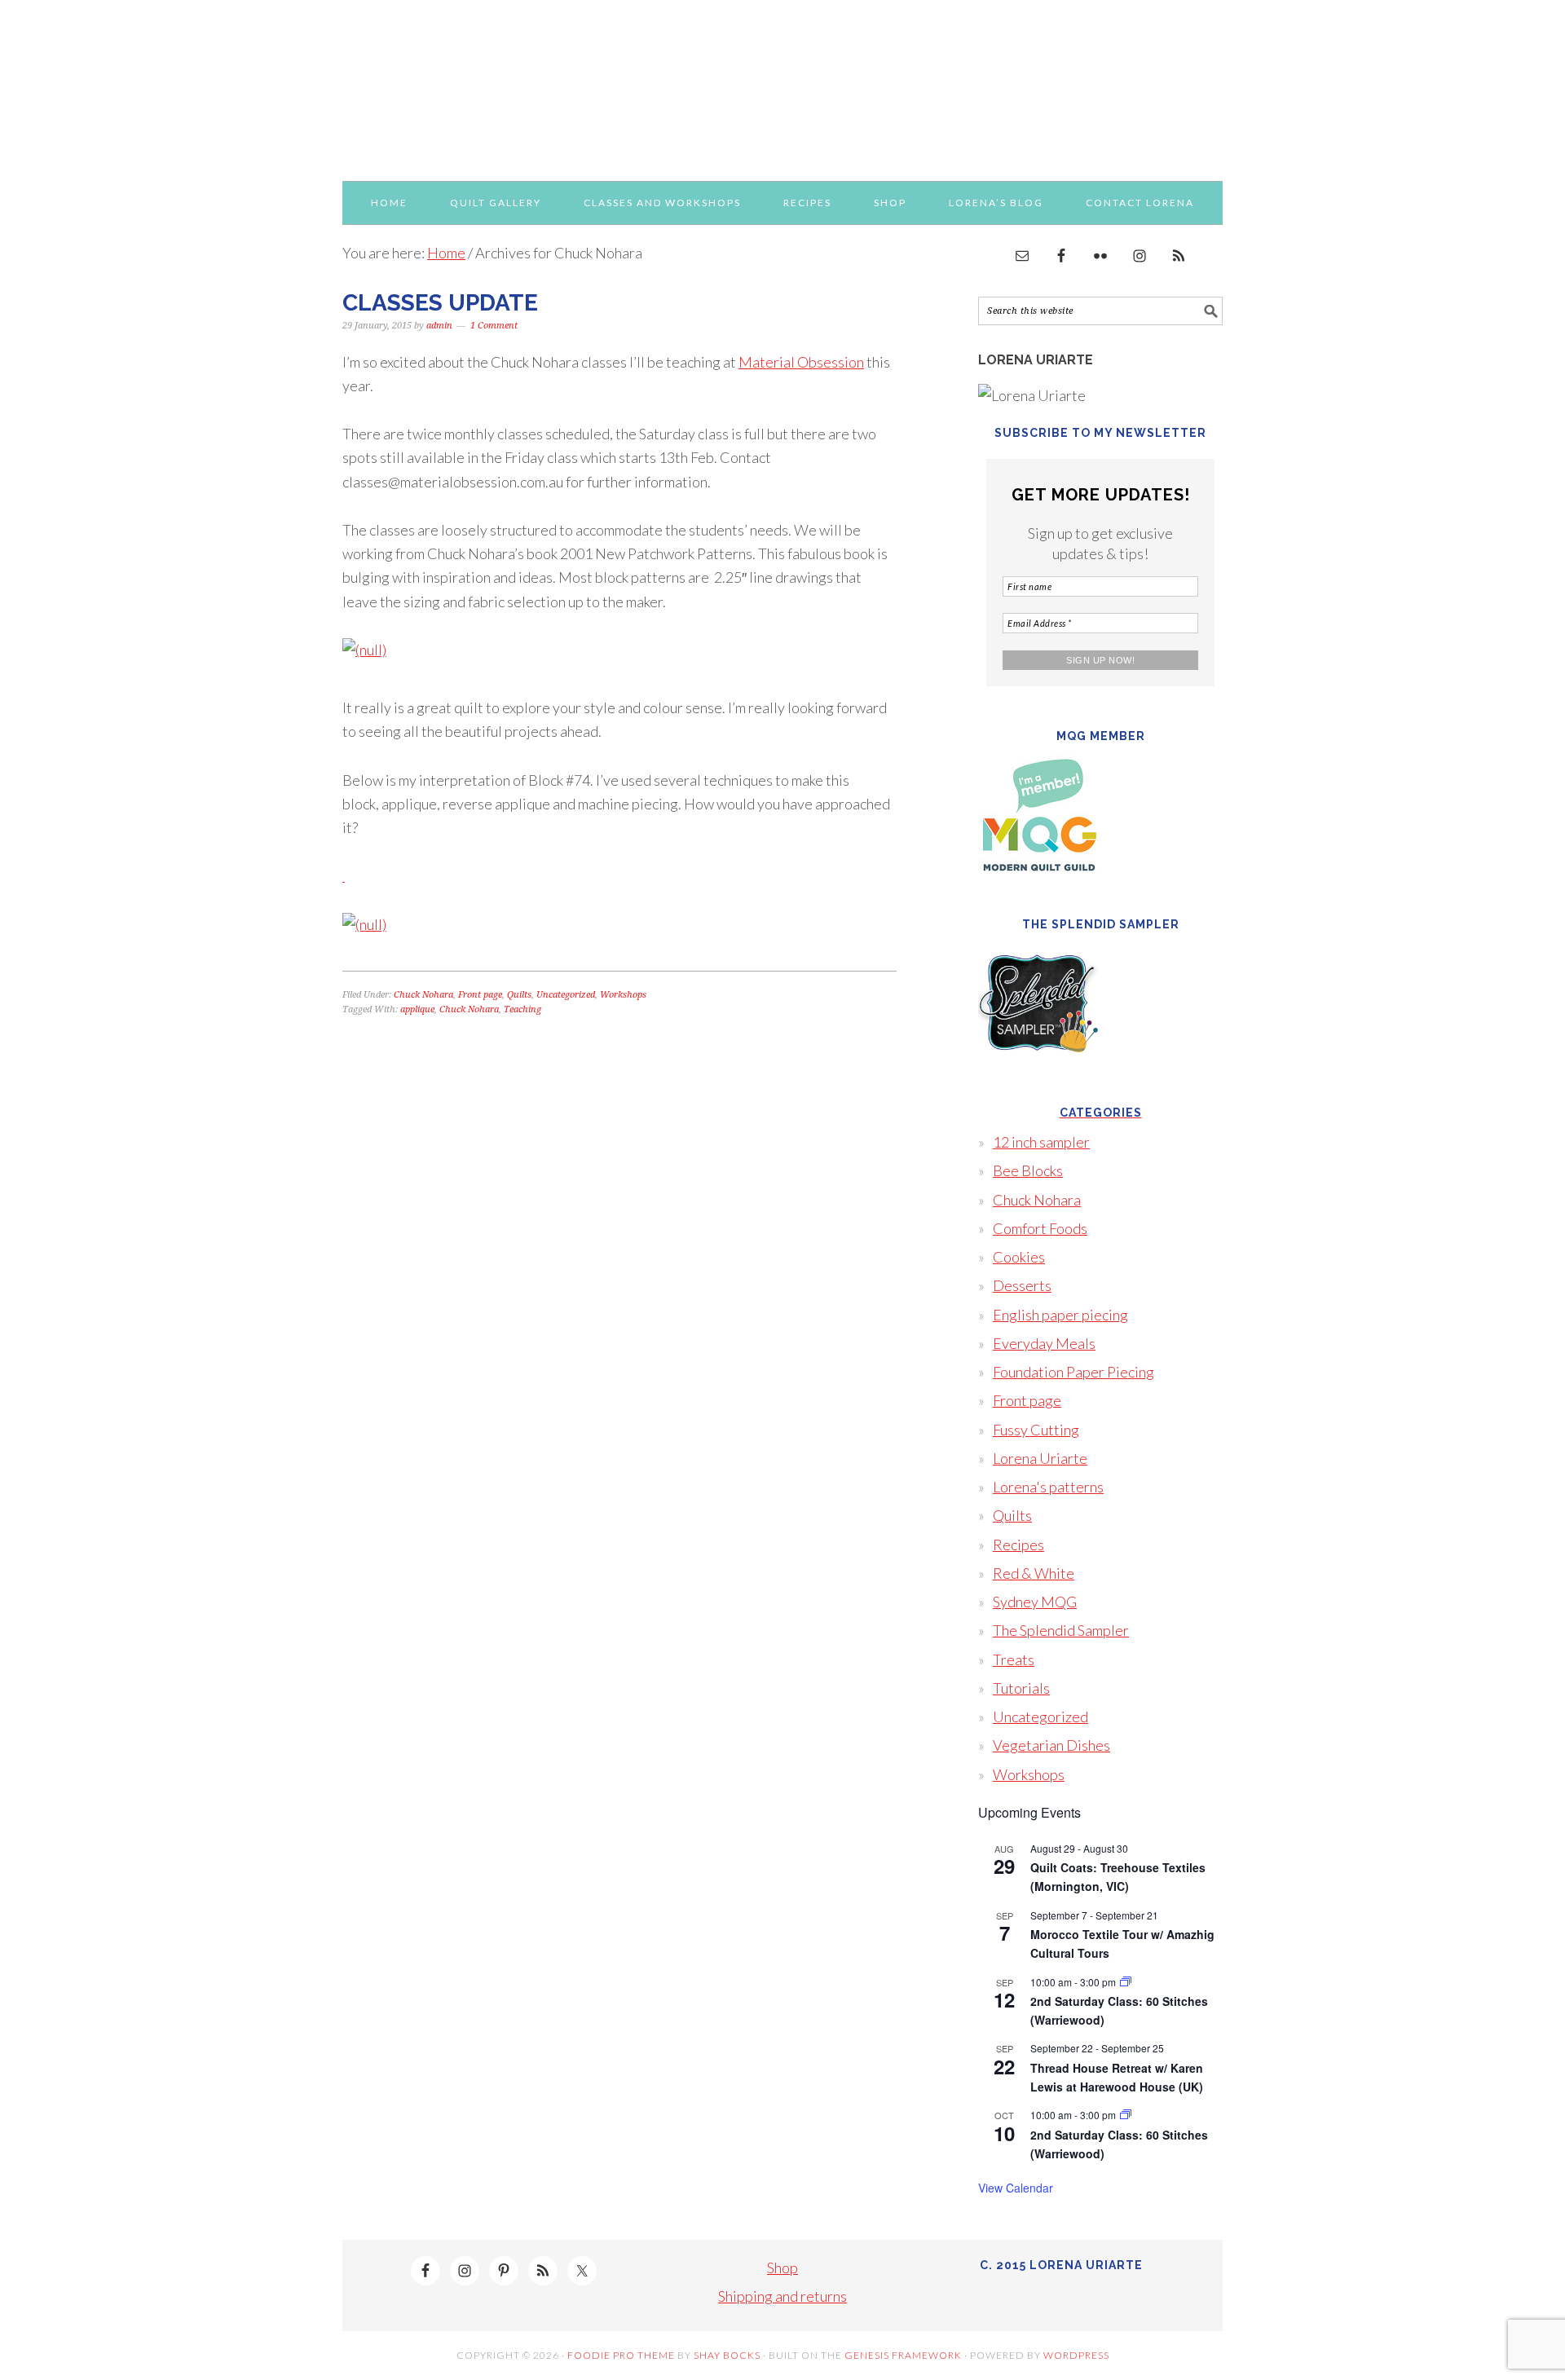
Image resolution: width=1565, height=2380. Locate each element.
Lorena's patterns (1048, 1487)
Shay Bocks (727, 2355)
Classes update (440, 303)
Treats (1014, 1659)
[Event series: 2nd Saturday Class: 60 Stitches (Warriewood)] (1126, 1982)
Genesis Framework (903, 2355)
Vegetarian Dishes (1051, 1745)
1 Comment (494, 326)
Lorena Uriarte (782, 83)
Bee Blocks (1028, 1170)
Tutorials (1021, 1688)
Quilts (519, 995)
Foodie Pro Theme (621, 2355)
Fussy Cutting (1036, 1430)
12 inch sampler (1041, 1142)
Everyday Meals (1044, 1343)
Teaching (522, 1009)
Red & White (1034, 1573)
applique (417, 1009)
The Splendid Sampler (1061, 1630)
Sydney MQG (1035, 1602)
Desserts (1022, 1285)
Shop (782, 2268)
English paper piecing (1060, 1315)
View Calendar (1016, 2188)
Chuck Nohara (423, 995)
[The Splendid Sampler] (1039, 1075)
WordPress (1076, 2355)
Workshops (623, 995)
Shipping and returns (782, 2296)
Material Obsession (801, 362)
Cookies (1019, 1257)
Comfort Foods (1040, 1228)
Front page (480, 995)
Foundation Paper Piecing (1073, 1372)
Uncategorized (566, 995)
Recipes (1018, 1545)
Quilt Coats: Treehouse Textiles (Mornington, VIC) (1118, 1877)
